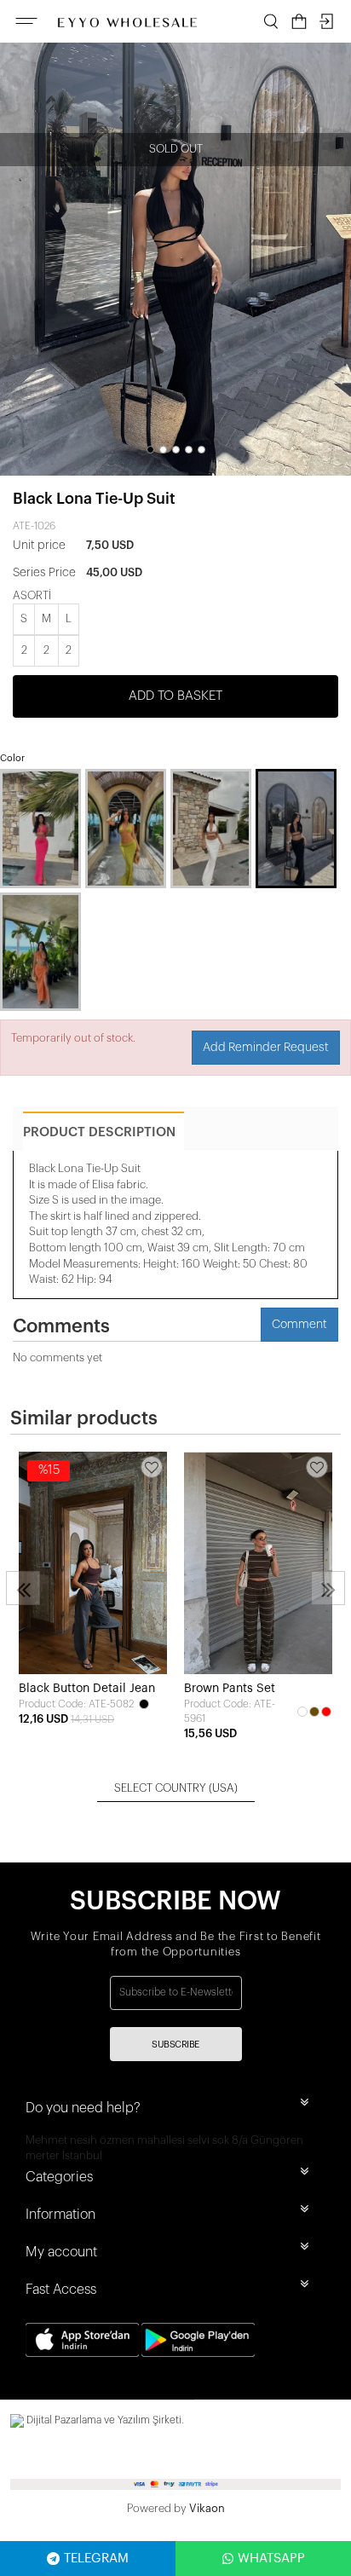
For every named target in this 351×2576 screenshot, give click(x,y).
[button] (150, 450)
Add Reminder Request (266, 1048)
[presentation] (23, 1588)
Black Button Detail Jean (87, 1689)
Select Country (176, 1788)
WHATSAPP (271, 2559)
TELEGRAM (96, 2559)
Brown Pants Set (230, 1689)
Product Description (99, 1132)
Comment (299, 1325)
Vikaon (207, 2508)
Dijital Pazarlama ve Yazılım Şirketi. (104, 2420)
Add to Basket (175, 696)
